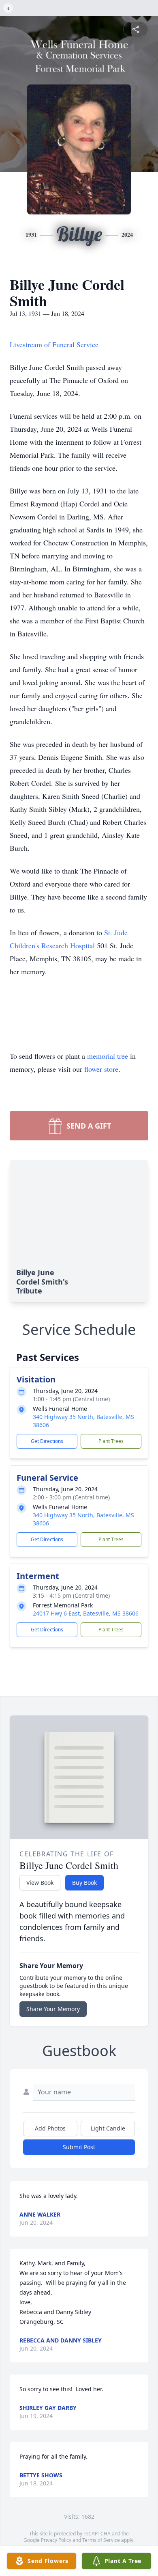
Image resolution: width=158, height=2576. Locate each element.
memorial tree (108, 1056)
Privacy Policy (56, 2540)
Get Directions (47, 1441)
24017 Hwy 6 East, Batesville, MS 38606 (86, 1613)
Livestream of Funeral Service (54, 344)
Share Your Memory (53, 2009)
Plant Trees (111, 1441)
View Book (40, 1883)
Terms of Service (101, 2540)
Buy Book (84, 1883)
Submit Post (79, 2147)
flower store (101, 1069)
